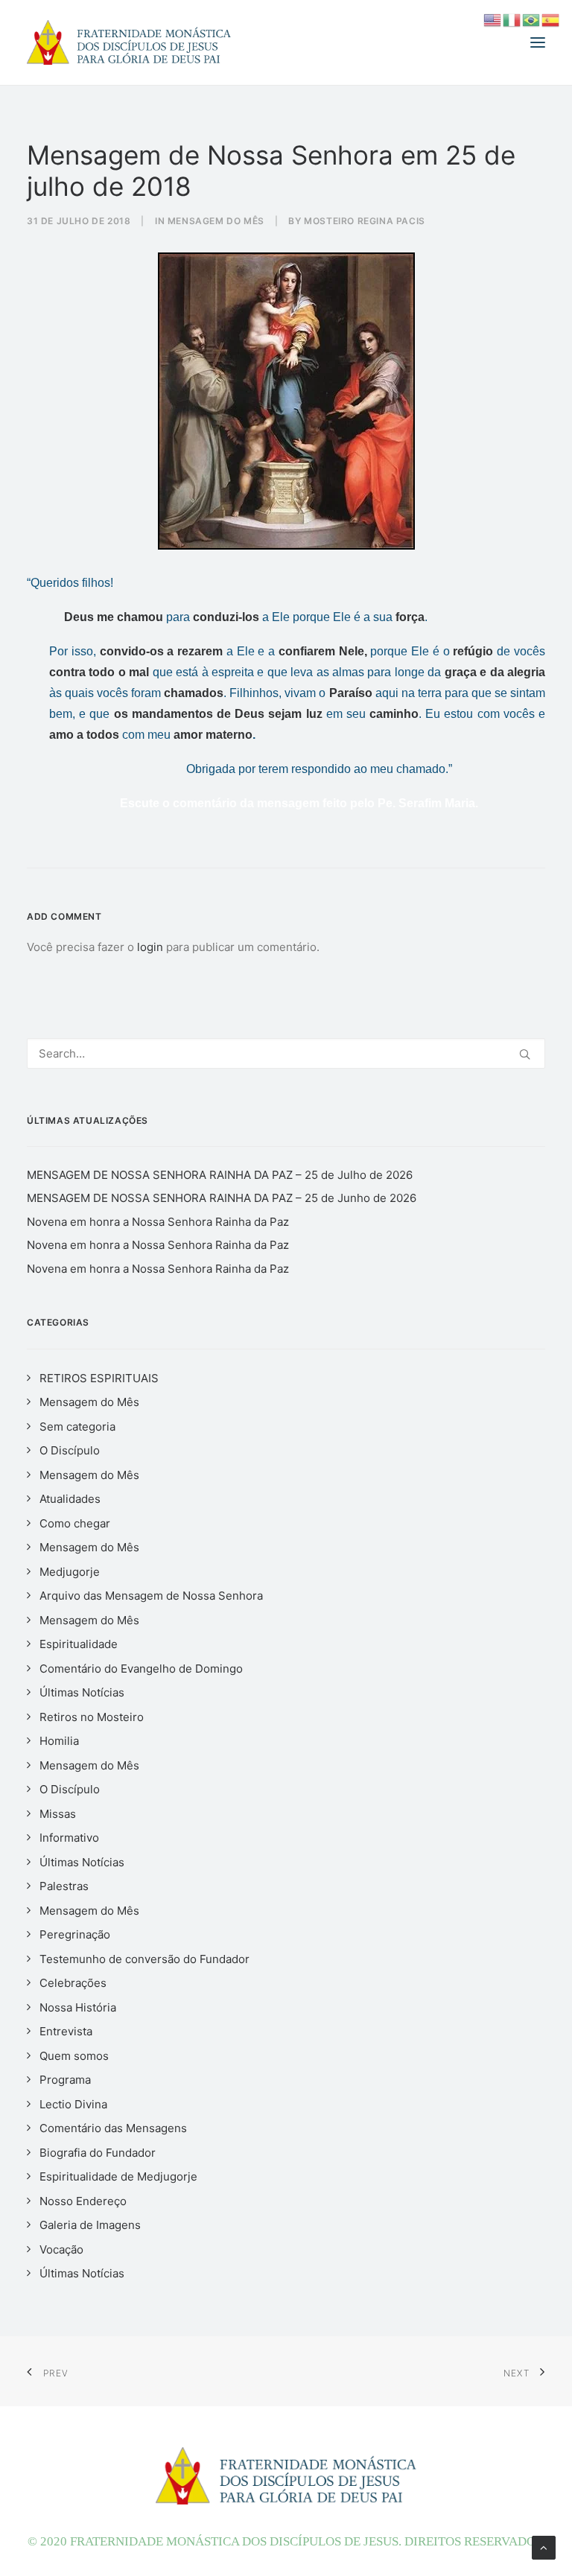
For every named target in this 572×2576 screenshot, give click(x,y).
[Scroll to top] (544, 2547)
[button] (538, 42)
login (150, 947)
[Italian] (512, 19)
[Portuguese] (532, 19)
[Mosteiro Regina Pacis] (129, 42)
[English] (493, 19)
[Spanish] (551, 19)
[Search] (286, 1053)
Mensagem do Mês (216, 221)
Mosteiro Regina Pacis (365, 221)
